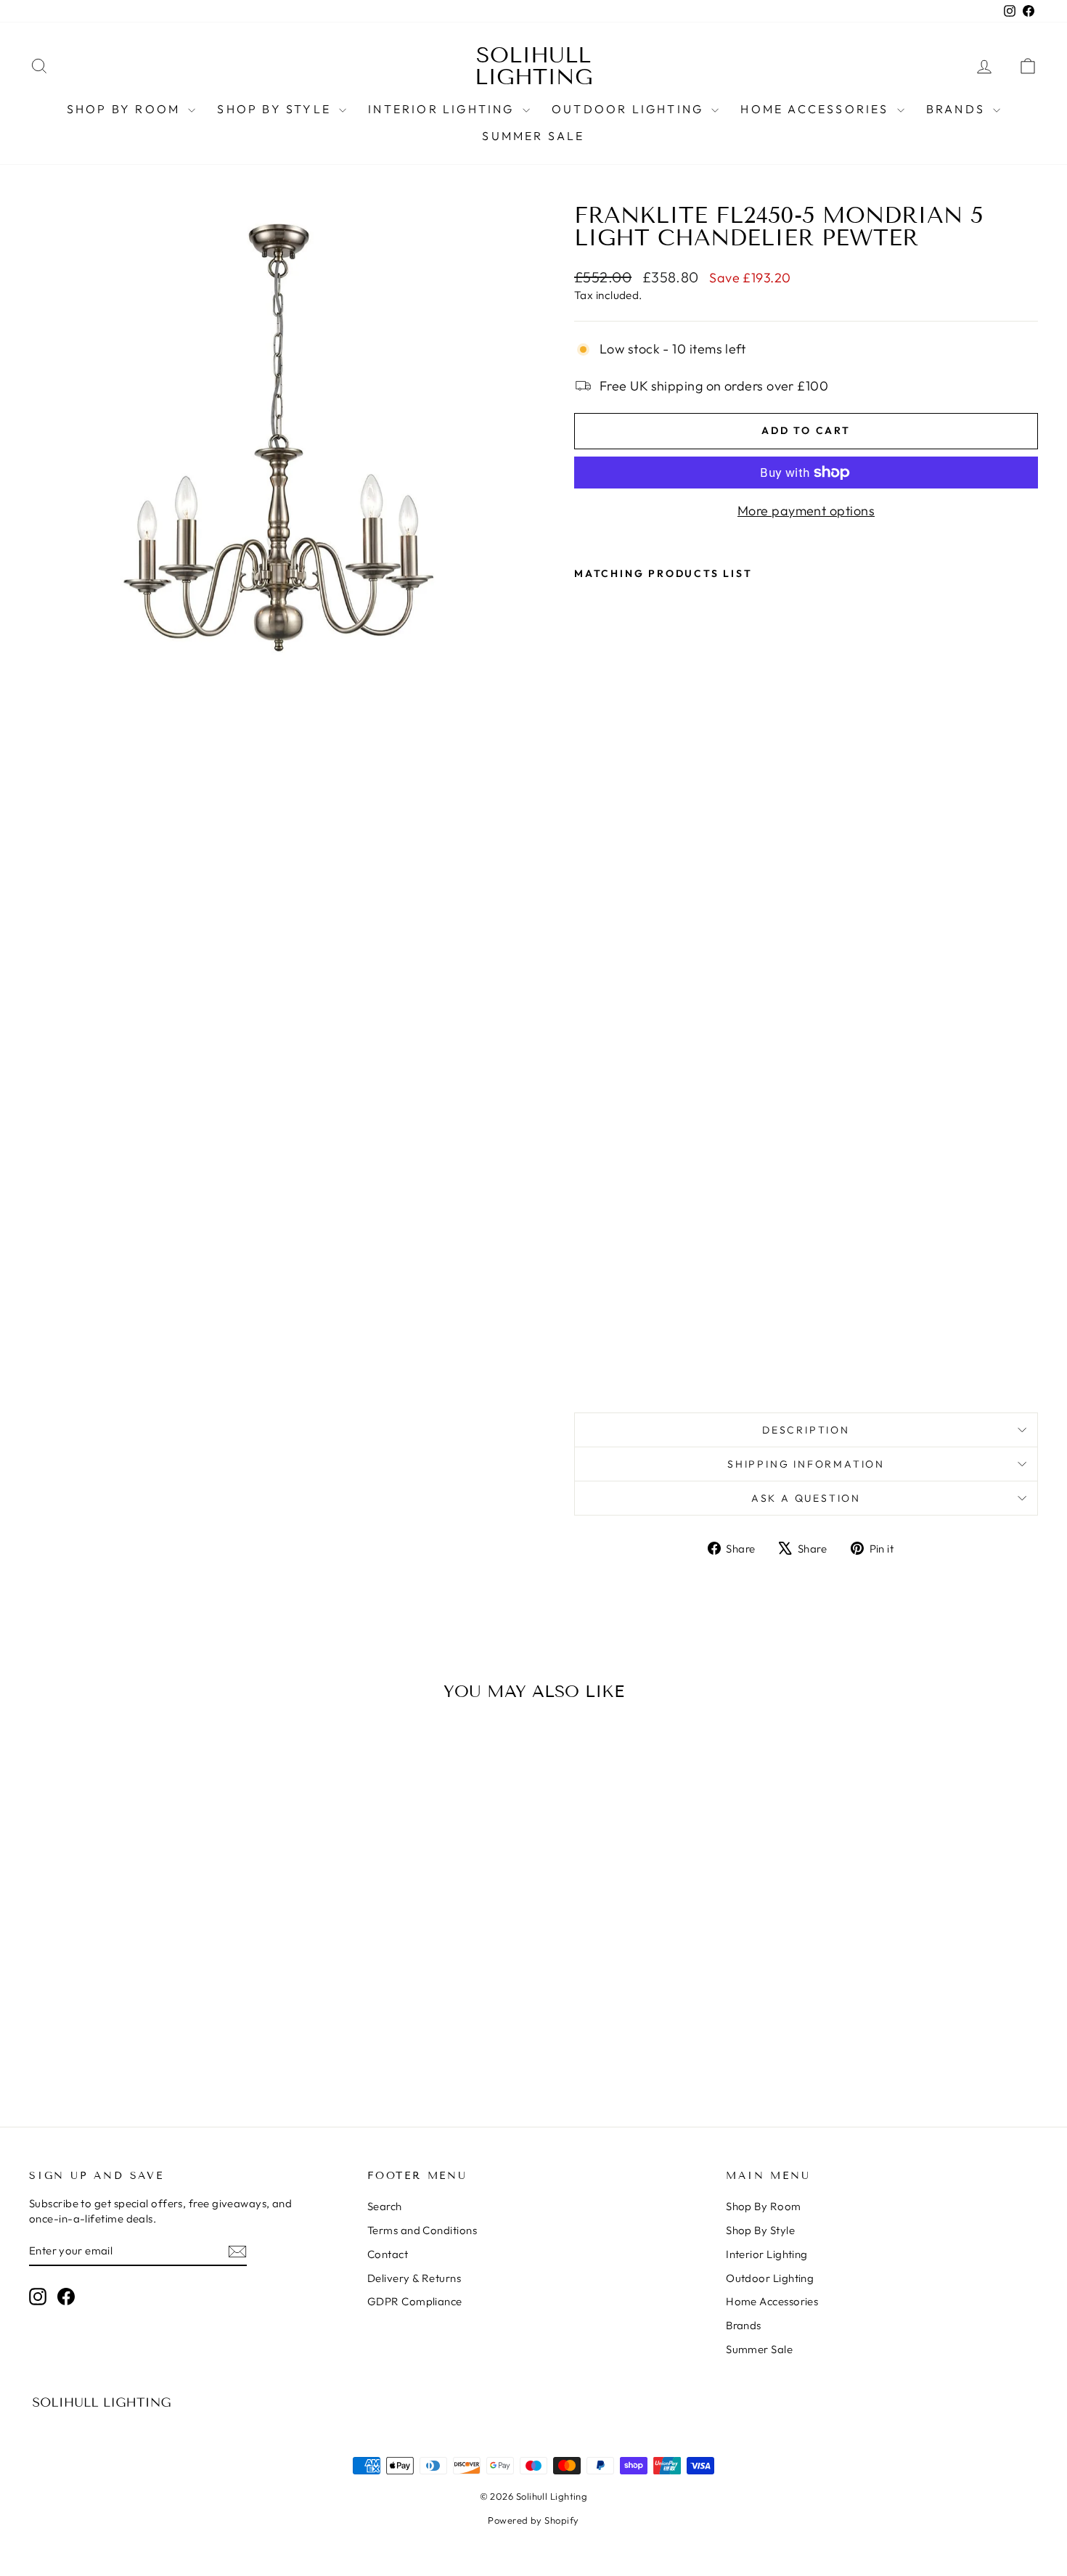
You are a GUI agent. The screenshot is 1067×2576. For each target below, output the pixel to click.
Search (385, 2206)
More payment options (806, 511)
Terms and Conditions (422, 2230)
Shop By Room (126, 109)
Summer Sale (533, 136)
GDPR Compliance (415, 2301)
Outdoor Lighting (630, 109)
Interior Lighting (443, 109)
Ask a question (806, 1498)
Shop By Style (276, 109)
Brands (958, 109)
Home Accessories (817, 109)
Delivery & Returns (414, 2278)
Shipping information (806, 1464)
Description (806, 1430)
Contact (388, 2254)
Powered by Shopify (533, 2520)
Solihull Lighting (534, 66)
